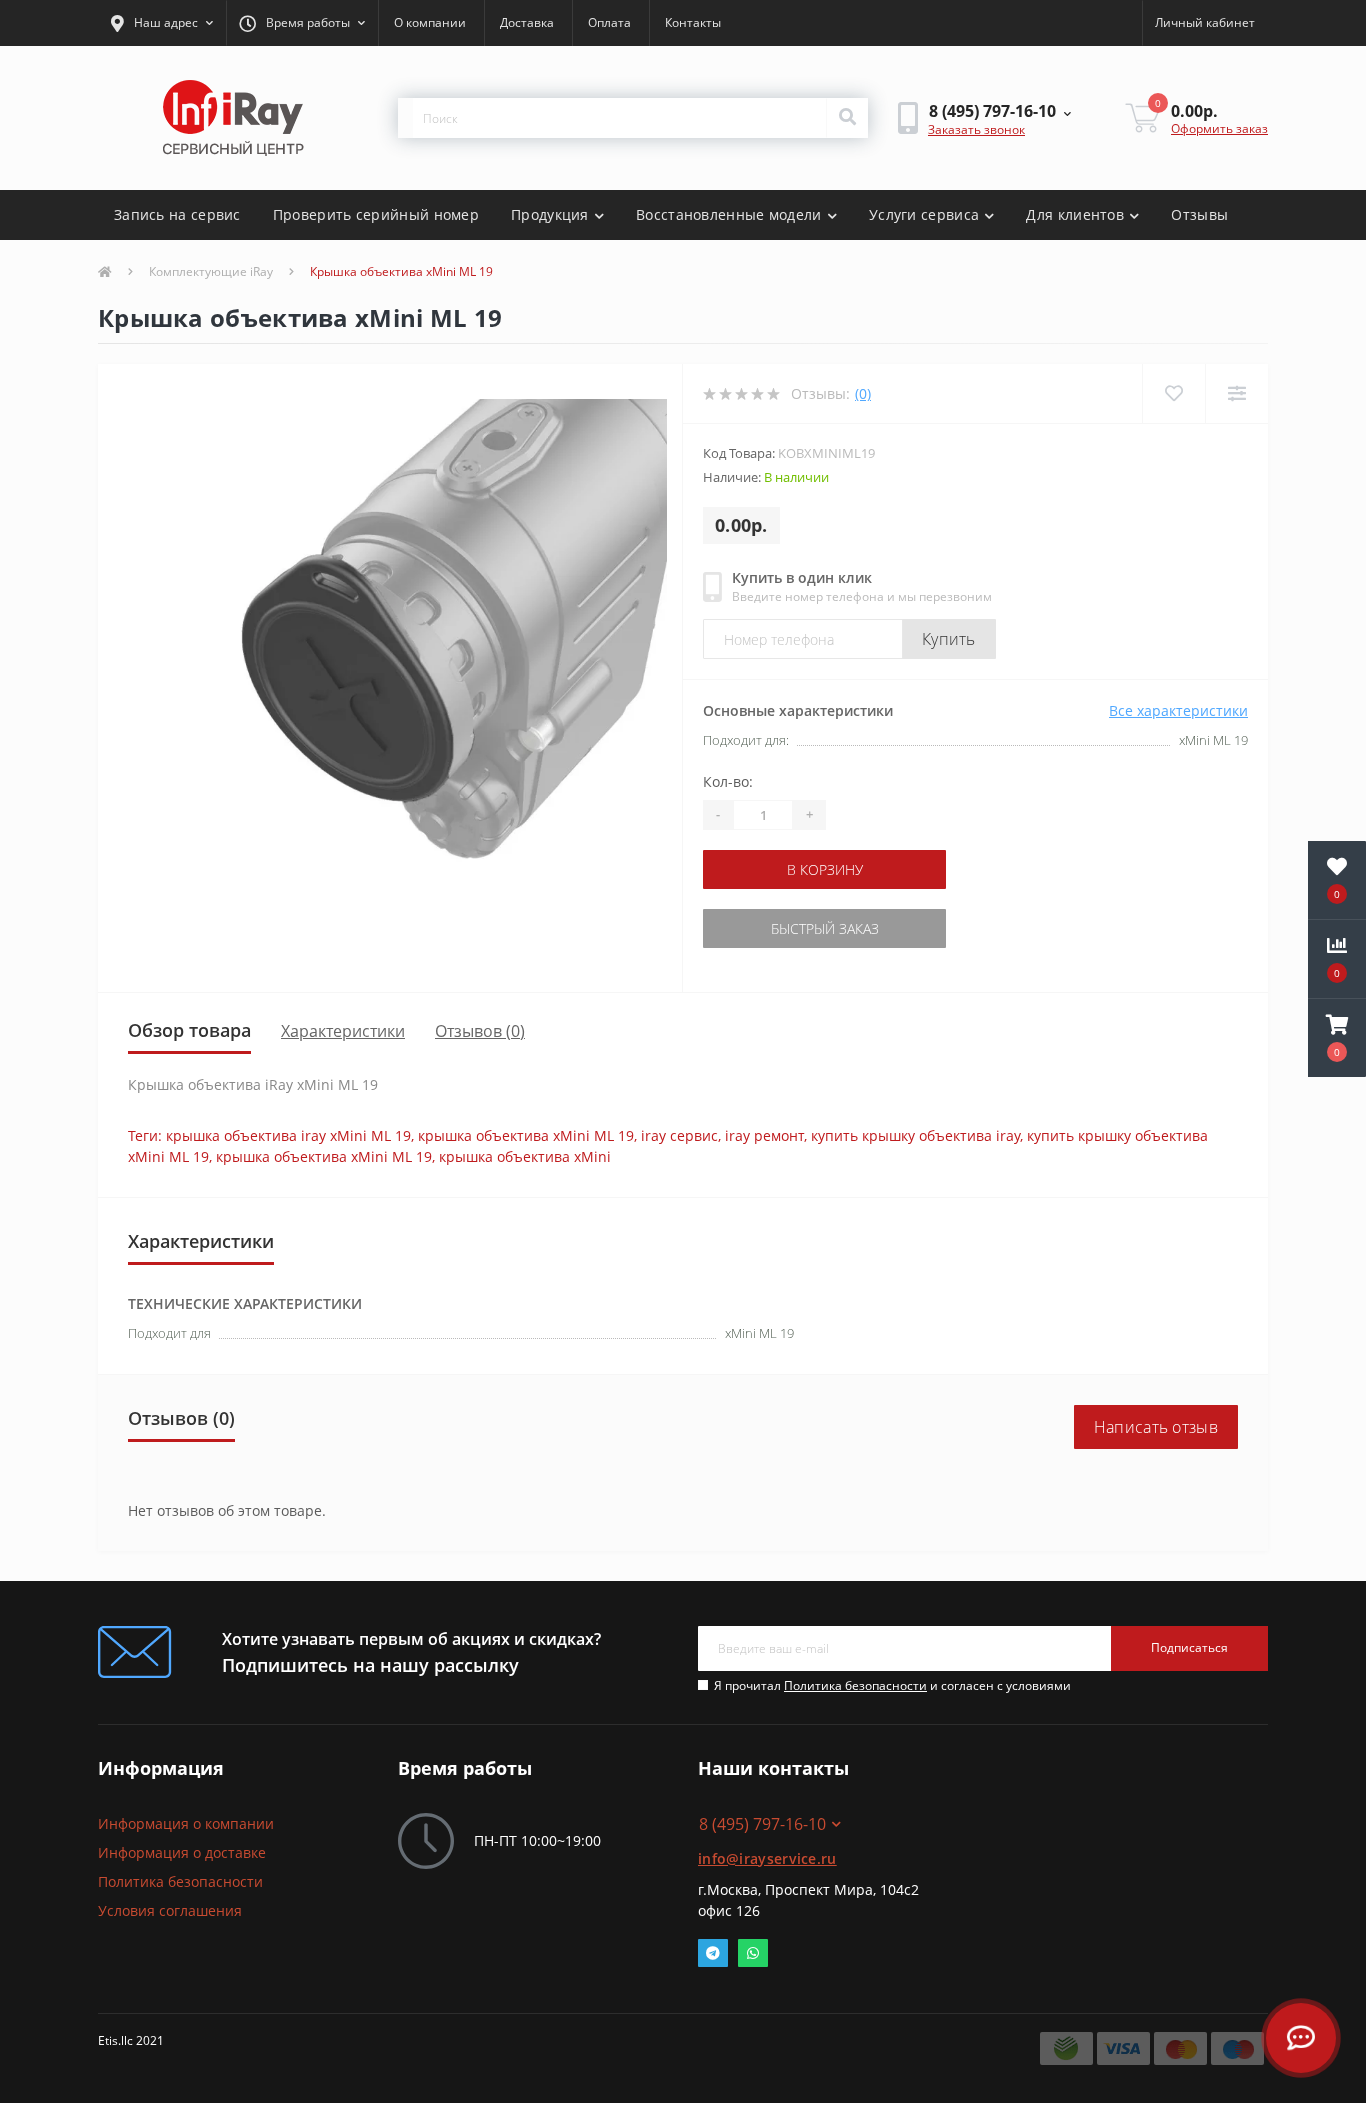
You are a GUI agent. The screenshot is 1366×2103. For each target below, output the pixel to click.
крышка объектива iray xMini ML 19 (288, 1135)
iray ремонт (764, 1135)
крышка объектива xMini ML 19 (526, 1135)
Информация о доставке (182, 1852)
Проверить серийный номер (376, 214)
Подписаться (1189, 1647)
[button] (162, 23)
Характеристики (343, 1031)
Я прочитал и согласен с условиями (892, 1685)
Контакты (693, 22)
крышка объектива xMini (525, 1156)
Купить (949, 639)
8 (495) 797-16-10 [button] (762, 1824)
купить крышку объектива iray (915, 1135)
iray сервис (679, 1135)
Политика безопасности (855, 1685)
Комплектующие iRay (211, 271)
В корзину (825, 869)
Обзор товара (189, 1030)
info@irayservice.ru (767, 1858)
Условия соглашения (170, 1910)
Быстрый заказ (825, 928)
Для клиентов (1075, 214)
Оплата (609, 22)
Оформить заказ (1219, 128)
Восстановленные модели (729, 214)
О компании (430, 22)
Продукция (550, 214)
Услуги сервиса (924, 214)
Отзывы (1199, 214)
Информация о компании (186, 1823)
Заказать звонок (976, 129)
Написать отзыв (1156, 1427)
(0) (863, 393)
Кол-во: (728, 781)
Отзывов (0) (480, 1031)
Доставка (527, 22)
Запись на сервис (177, 214)
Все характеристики (1178, 710)
